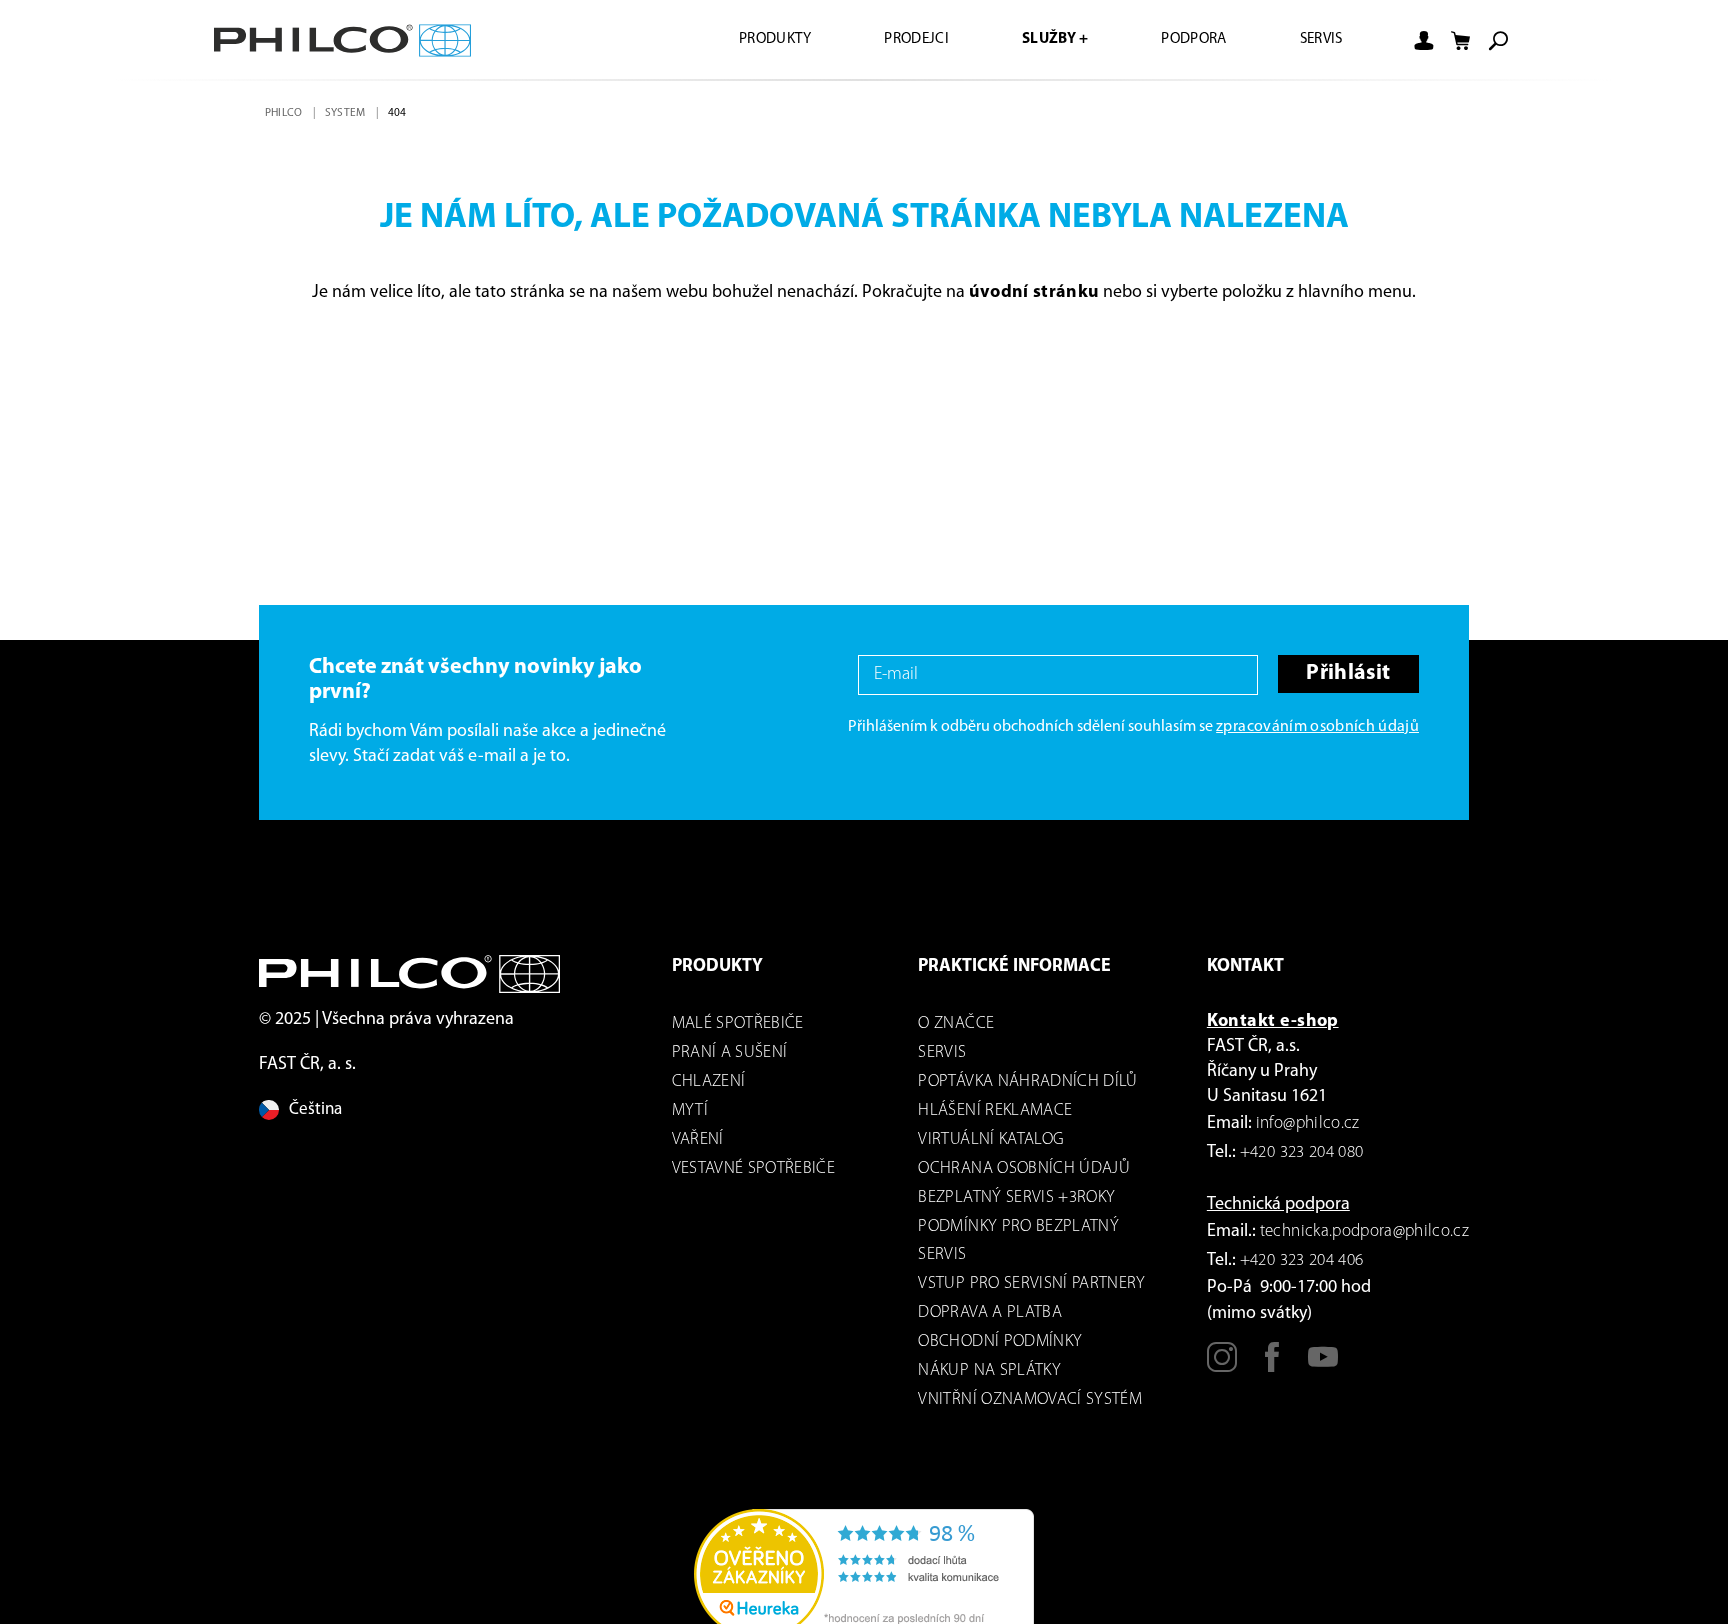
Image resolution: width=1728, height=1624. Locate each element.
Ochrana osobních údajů (1023, 1168)
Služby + (1038, 40)
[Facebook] (1272, 1366)
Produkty (744, 40)
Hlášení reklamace (995, 1110)
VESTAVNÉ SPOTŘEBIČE (753, 1168)
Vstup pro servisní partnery (1031, 1283)
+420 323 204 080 (1301, 1152)
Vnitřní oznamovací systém (1030, 1399)
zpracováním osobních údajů (1317, 727)
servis (942, 1052)
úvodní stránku (1034, 293)
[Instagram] (1222, 1366)
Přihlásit (1346, 674)
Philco (285, 113)
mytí (690, 1110)
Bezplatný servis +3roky (1016, 1197)
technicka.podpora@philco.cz (1364, 1231)
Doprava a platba (989, 1312)
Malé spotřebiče (738, 1023)
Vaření (698, 1139)
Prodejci (893, 40)
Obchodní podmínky (1000, 1341)
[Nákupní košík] (1461, 41)
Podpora (1184, 40)
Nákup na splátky (989, 1370)
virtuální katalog (991, 1139)
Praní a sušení (730, 1052)
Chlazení (709, 1081)
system (348, 113)
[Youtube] (1323, 1366)
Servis (1318, 40)
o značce (956, 1023)
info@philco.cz (1308, 1123)
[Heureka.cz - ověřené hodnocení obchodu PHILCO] (864, 1574)
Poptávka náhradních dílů (1027, 1081)
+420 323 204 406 (1301, 1260)
